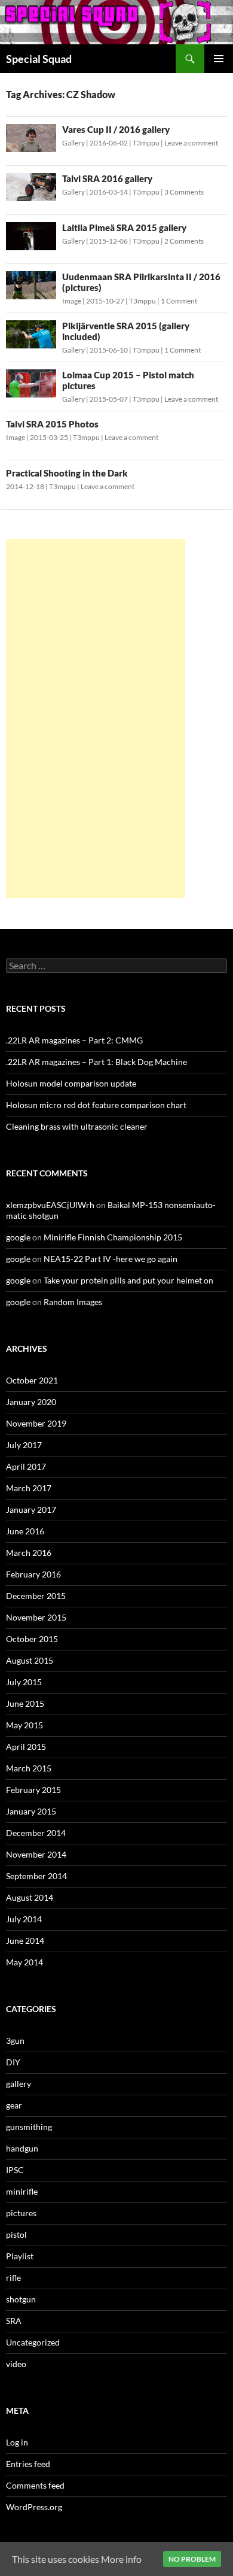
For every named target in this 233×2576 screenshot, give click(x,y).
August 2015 (30, 1660)
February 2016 (33, 1574)
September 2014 (36, 1876)
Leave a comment (191, 143)
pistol (16, 2234)
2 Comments (184, 241)
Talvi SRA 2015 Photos (52, 424)
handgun (22, 2148)
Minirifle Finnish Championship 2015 (113, 1237)
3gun (15, 2041)
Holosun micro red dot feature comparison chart (96, 1105)
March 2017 (29, 1488)
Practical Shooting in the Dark (67, 473)
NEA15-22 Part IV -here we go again (111, 1259)
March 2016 (29, 1553)
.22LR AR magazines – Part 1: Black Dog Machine (96, 1062)
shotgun (21, 2299)
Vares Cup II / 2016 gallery (116, 129)
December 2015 (36, 1596)
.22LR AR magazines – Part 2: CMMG (74, 1040)
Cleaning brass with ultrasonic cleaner (77, 1126)
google (18, 1237)
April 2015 (26, 1747)
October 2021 (32, 1380)
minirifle (22, 2191)
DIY (13, 2062)
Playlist (20, 2256)
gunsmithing (29, 2127)
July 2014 (24, 1919)
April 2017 (26, 1466)
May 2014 (24, 1962)
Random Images (73, 1302)
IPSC (15, 2170)
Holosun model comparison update (71, 1083)
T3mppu (146, 143)
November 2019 (36, 1423)
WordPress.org (34, 2507)
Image (72, 301)
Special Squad (39, 59)
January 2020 (31, 1402)
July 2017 (24, 1445)
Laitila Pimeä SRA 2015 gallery (124, 227)
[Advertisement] (96, 718)
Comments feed (35, 2485)
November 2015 (36, 1617)
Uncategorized (33, 2342)
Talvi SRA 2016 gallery (107, 178)
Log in (17, 2442)
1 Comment (179, 301)
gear (14, 2105)
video (16, 2364)
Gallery (73, 143)
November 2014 (36, 1854)
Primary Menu (219, 59)
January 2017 (31, 1510)
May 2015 (24, 1725)
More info (121, 2559)
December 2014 (36, 1833)
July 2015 (24, 1682)
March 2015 (29, 1768)
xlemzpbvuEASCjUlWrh (50, 1205)
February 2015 (33, 1790)
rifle (13, 2278)
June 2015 (25, 1703)
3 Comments (184, 192)
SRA (14, 2321)
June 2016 (25, 1531)
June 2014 (25, 1941)
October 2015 (32, 1639)
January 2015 (31, 1811)
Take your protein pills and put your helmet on (128, 1280)
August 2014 (30, 1897)
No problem (192, 2559)
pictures (21, 2213)
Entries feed (28, 2464)
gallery (19, 2084)
